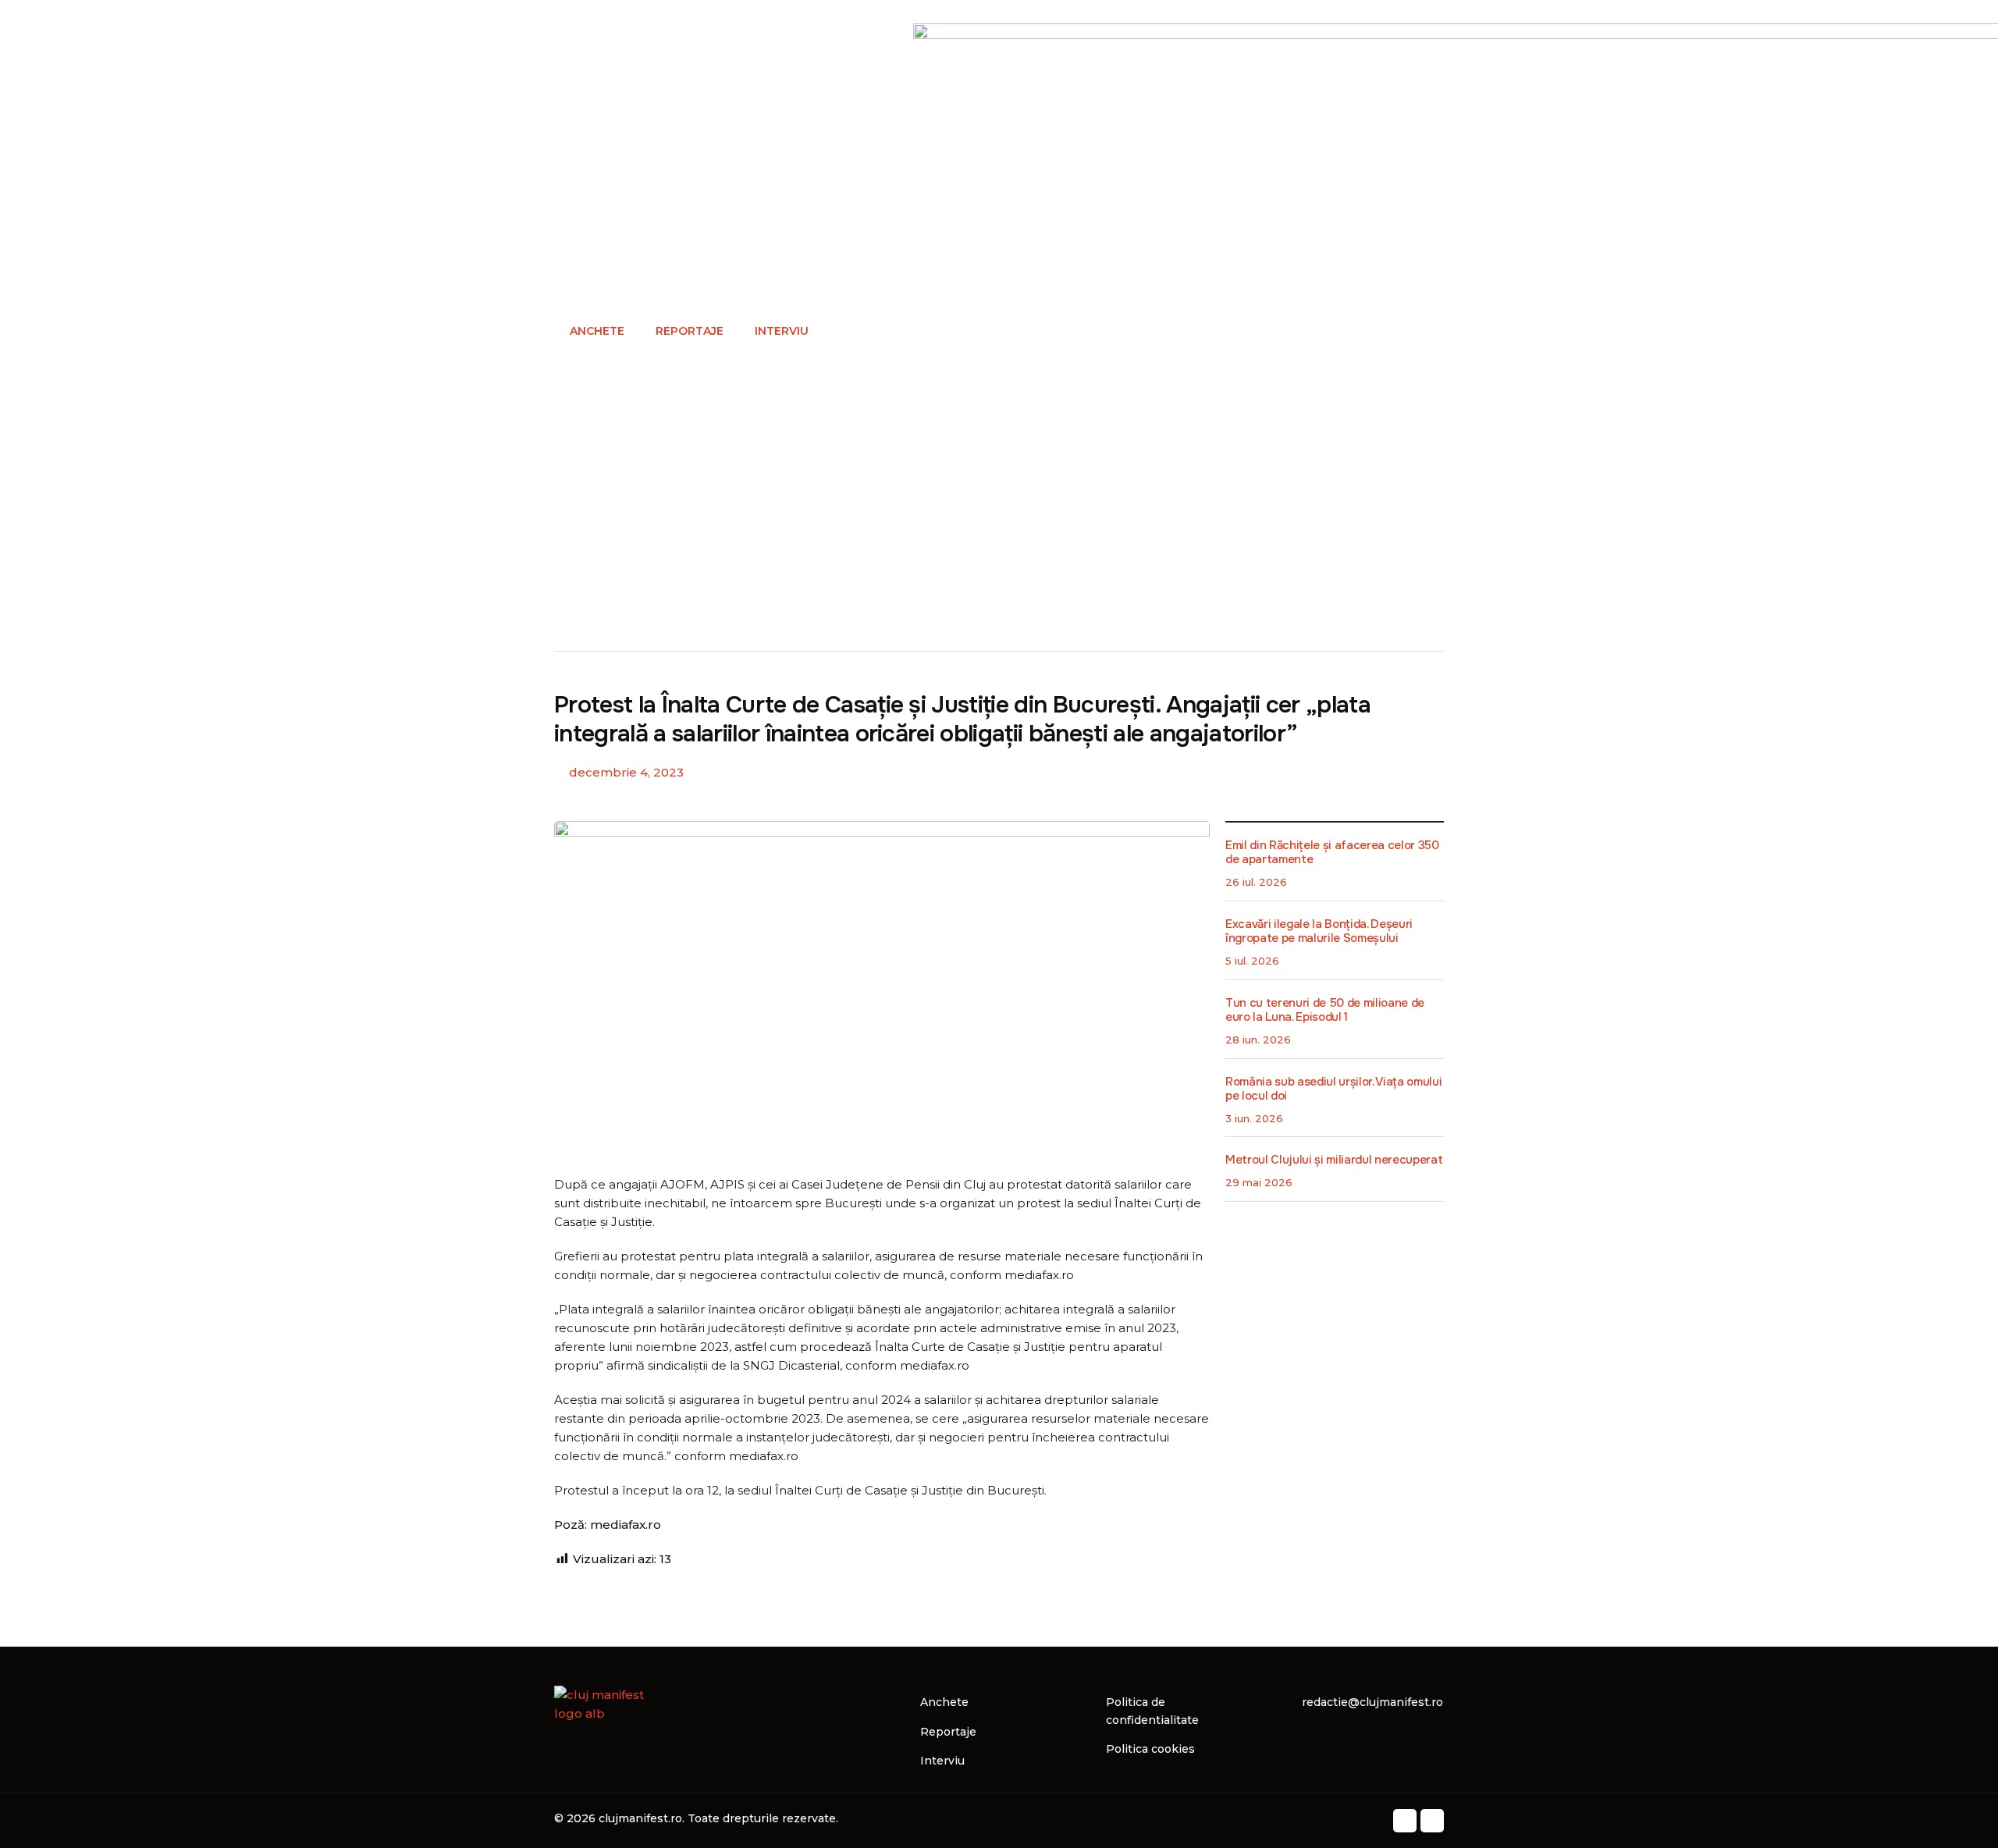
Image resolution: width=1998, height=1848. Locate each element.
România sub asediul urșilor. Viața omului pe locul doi (1333, 1089)
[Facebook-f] (1405, 1821)
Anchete (597, 331)
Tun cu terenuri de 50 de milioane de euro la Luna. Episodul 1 (1325, 1010)
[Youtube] (1432, 1821)
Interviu (782, 331)
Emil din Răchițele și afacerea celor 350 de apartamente (1332, 852)
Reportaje (690, 331)
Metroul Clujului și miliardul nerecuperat (1334, 1160)
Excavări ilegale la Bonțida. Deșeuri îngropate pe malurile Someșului (1319, 931)
